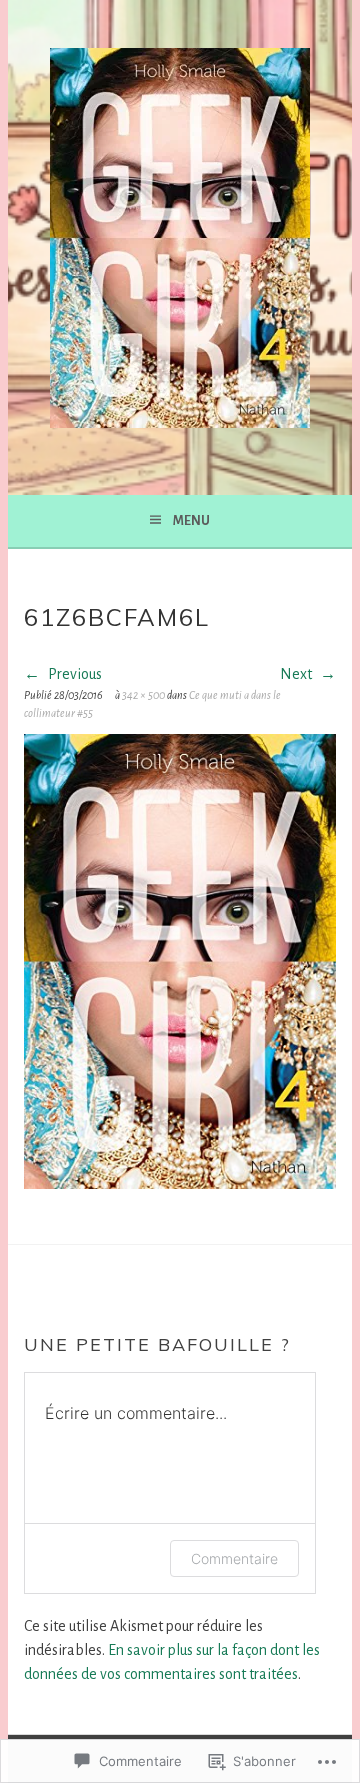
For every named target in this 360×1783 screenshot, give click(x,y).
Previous (73, 674)
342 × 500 (143, 695)
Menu (191, 521)
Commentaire (234, 1558)
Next (297, 674)
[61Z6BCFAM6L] (179, 1184)
